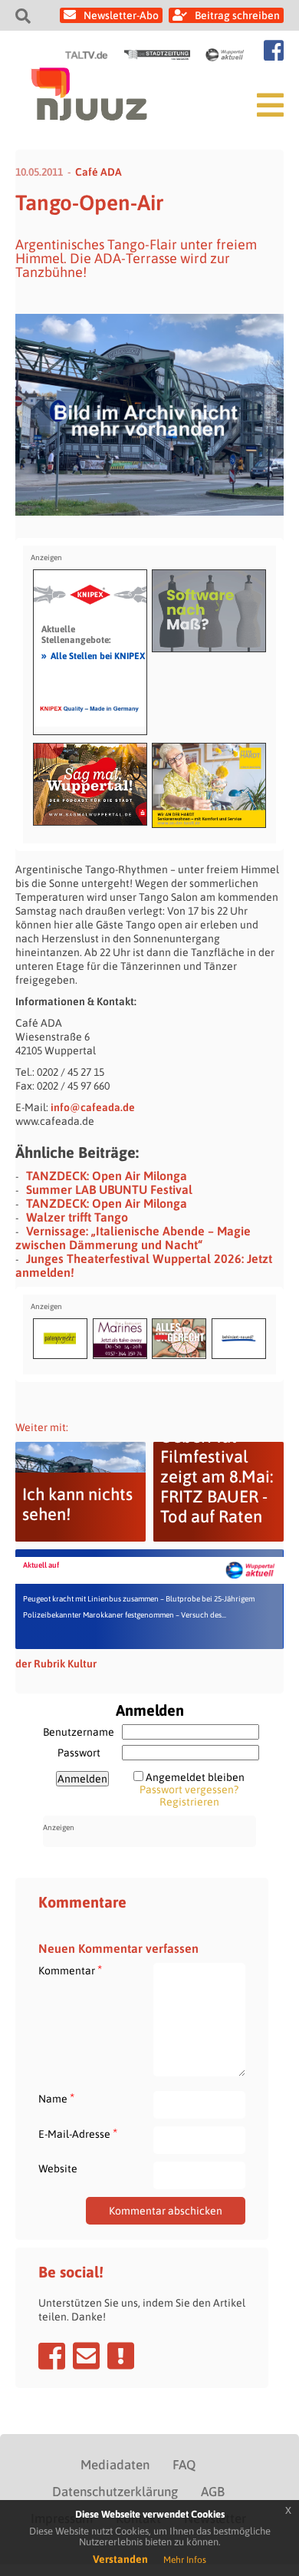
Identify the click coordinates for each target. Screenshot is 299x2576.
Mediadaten (115, 2465)
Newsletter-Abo (121, 15)
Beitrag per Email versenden (86, 2356)
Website (58, 2169)
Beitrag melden (121, 2356)
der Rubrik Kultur (56, 1664)
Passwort (79, 1753)
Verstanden (120, 2559)
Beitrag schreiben (237, 15)
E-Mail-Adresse (78, 2134)
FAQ (184, 2465)
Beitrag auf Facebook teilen (52, 2356)
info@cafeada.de (93, 1107)
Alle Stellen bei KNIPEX (93, 655)
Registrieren (189, 1802)
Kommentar (70, 1970)
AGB (213, 2492)
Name (56, 2098)
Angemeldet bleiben (195, 1777)
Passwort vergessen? (189, 1789)
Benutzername (79, 1732)
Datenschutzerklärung (115, 2492)
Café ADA (99, 172)
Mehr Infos (185, 2560)
